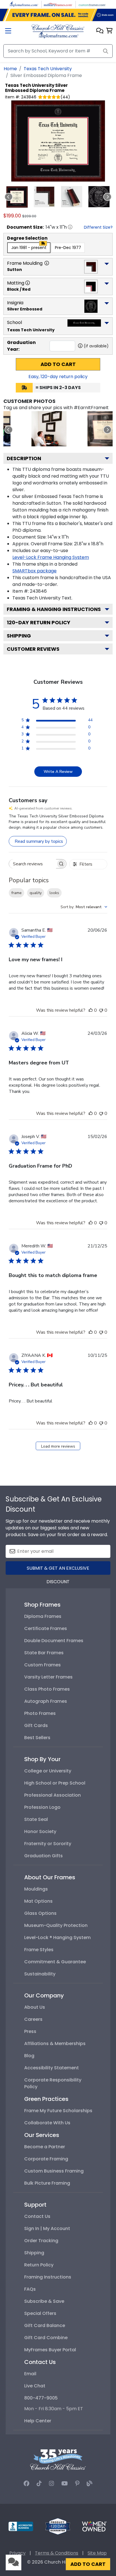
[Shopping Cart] (109, 31)
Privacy (17, 2553)
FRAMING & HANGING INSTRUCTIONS (54, 609)
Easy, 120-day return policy (58, 377)
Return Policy (39, 2265)
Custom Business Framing (54, 2171)
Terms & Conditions (57, 2553)
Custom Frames (43, 1665)
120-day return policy (39, 622)
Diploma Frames (43, 1616)
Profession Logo (42, 1807)
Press (30, 2031)
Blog (29, 2056)
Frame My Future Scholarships (58, 2111)
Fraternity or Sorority (48, 1844)
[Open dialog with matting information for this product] (28, 283)
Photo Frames (40, 1713)
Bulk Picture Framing (47, 2183)
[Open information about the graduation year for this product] (80, 346)
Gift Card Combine (46, 2338)
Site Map (97, 2553)
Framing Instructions (48, 2277)
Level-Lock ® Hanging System (57, 1937)
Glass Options (40, 1913)
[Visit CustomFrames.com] (92, 4)
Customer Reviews (33, 649)
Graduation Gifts (43, 1856)
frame (16, 893)
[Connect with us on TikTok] (39, 2484)
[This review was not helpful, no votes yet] (101, 1010)
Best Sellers (37, 1738)
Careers (33, 2019)
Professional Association (53, 1795)
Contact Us (37, 2216)
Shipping (19, 636)
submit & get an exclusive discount (58, 1570)
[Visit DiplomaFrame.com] (24, 4)
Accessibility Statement (52, 2068)
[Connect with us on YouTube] (65, 2484)
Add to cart (58, 364)
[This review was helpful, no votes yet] (91, 1010)
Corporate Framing (46, 2159)
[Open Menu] (8, 31)
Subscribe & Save (44, 2301)
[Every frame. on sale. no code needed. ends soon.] (58, 15)
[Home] (58, 31)
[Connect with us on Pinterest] (77, 2484)
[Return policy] (58, 2526)
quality (36, 893)
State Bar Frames (44, 1653)
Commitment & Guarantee (55, 1962)
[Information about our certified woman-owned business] (94, 2526)
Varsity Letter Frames (48, 1677)
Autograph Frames (46, 1701)
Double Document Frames (54, 1641)
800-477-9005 (41, 2398)
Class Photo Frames (47, 1689)
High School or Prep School (55, 1783)
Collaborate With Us (47, 2123)
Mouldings (36, 1889)
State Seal (36, 1819)
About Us (35, 2007)
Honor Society (40, 1831)
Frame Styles (39, 1950)
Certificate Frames (46, 1628)
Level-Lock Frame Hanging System (51, 557)
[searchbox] (33, 864)
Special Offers (40, 2313)
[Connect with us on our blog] (90, 2484)
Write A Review (58, 772)
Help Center (38, 2421)
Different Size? (98, 227)
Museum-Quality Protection (56, 1925)
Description (24, 458)
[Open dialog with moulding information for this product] (47, 263)
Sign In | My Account (47, 2228)
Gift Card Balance (45, 2325)
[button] (100, 31)
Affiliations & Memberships (55, 2044)
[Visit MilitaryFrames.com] (58, 4)
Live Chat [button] (35, 2386)
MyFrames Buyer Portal (50, 2350)
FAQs (30, 2289)
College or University (48, 1771)
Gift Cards (36, 1725)
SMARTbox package (34, 571)
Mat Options (38, 1901)
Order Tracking (41, 2241)
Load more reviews (58, 1446)
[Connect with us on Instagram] (52, 2484)
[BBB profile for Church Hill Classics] (21, 2526)
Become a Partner (45, 2147)
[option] (29, 248)
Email (30, 2374)
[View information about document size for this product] (70, 227)
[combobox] (84, 907)
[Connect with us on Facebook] (26, 2484)
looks (54, 893)
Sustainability (40, 1974)
